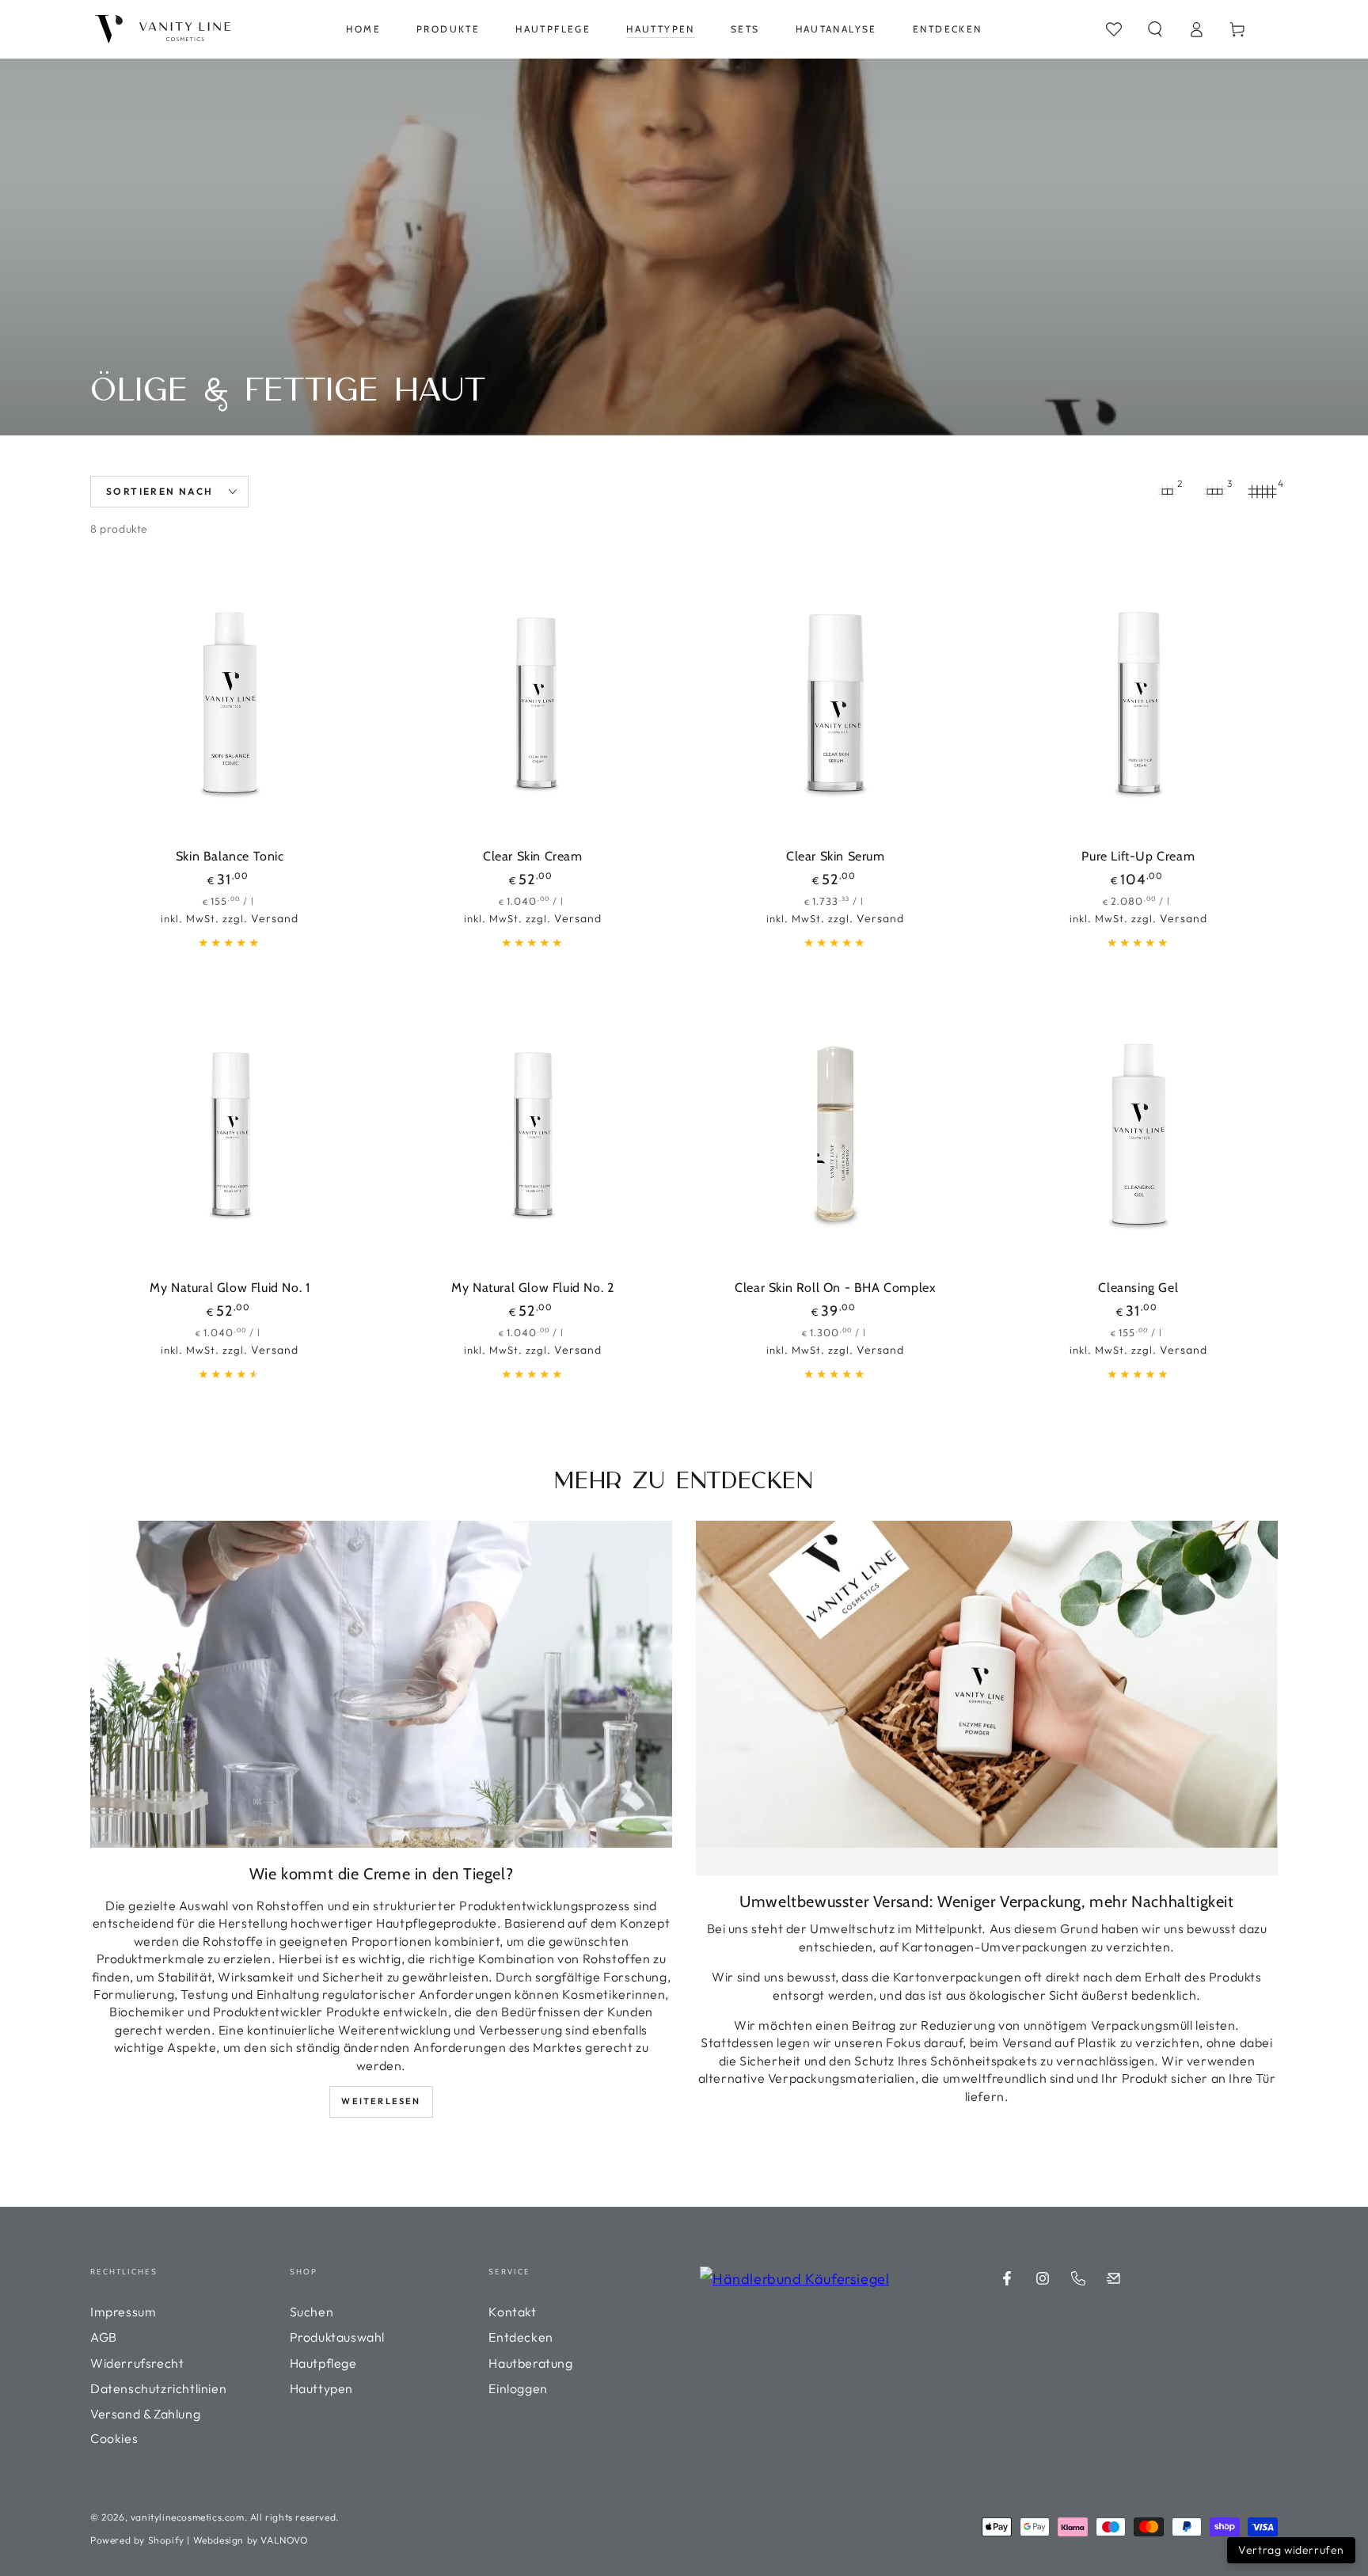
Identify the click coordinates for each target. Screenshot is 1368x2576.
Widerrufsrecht (137, 2363)
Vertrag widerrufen (1291, 2550)
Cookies (114, 2438)
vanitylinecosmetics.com (188, 2517)
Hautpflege (323, 2363)
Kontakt (512, 2312)
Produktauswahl (337, 2337)
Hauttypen (321, 2388)
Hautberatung (530, 2363)
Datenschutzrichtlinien (158, 2388)
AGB (104, 2337)
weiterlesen (381, 2101)
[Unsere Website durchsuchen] (1114, 29)
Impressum (123, 2312)
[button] (1155, 29)
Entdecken (521, 2337)
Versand (275, 918)
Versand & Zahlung (145, 2414)
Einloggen (518, 2388)
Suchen (312, 2312)
